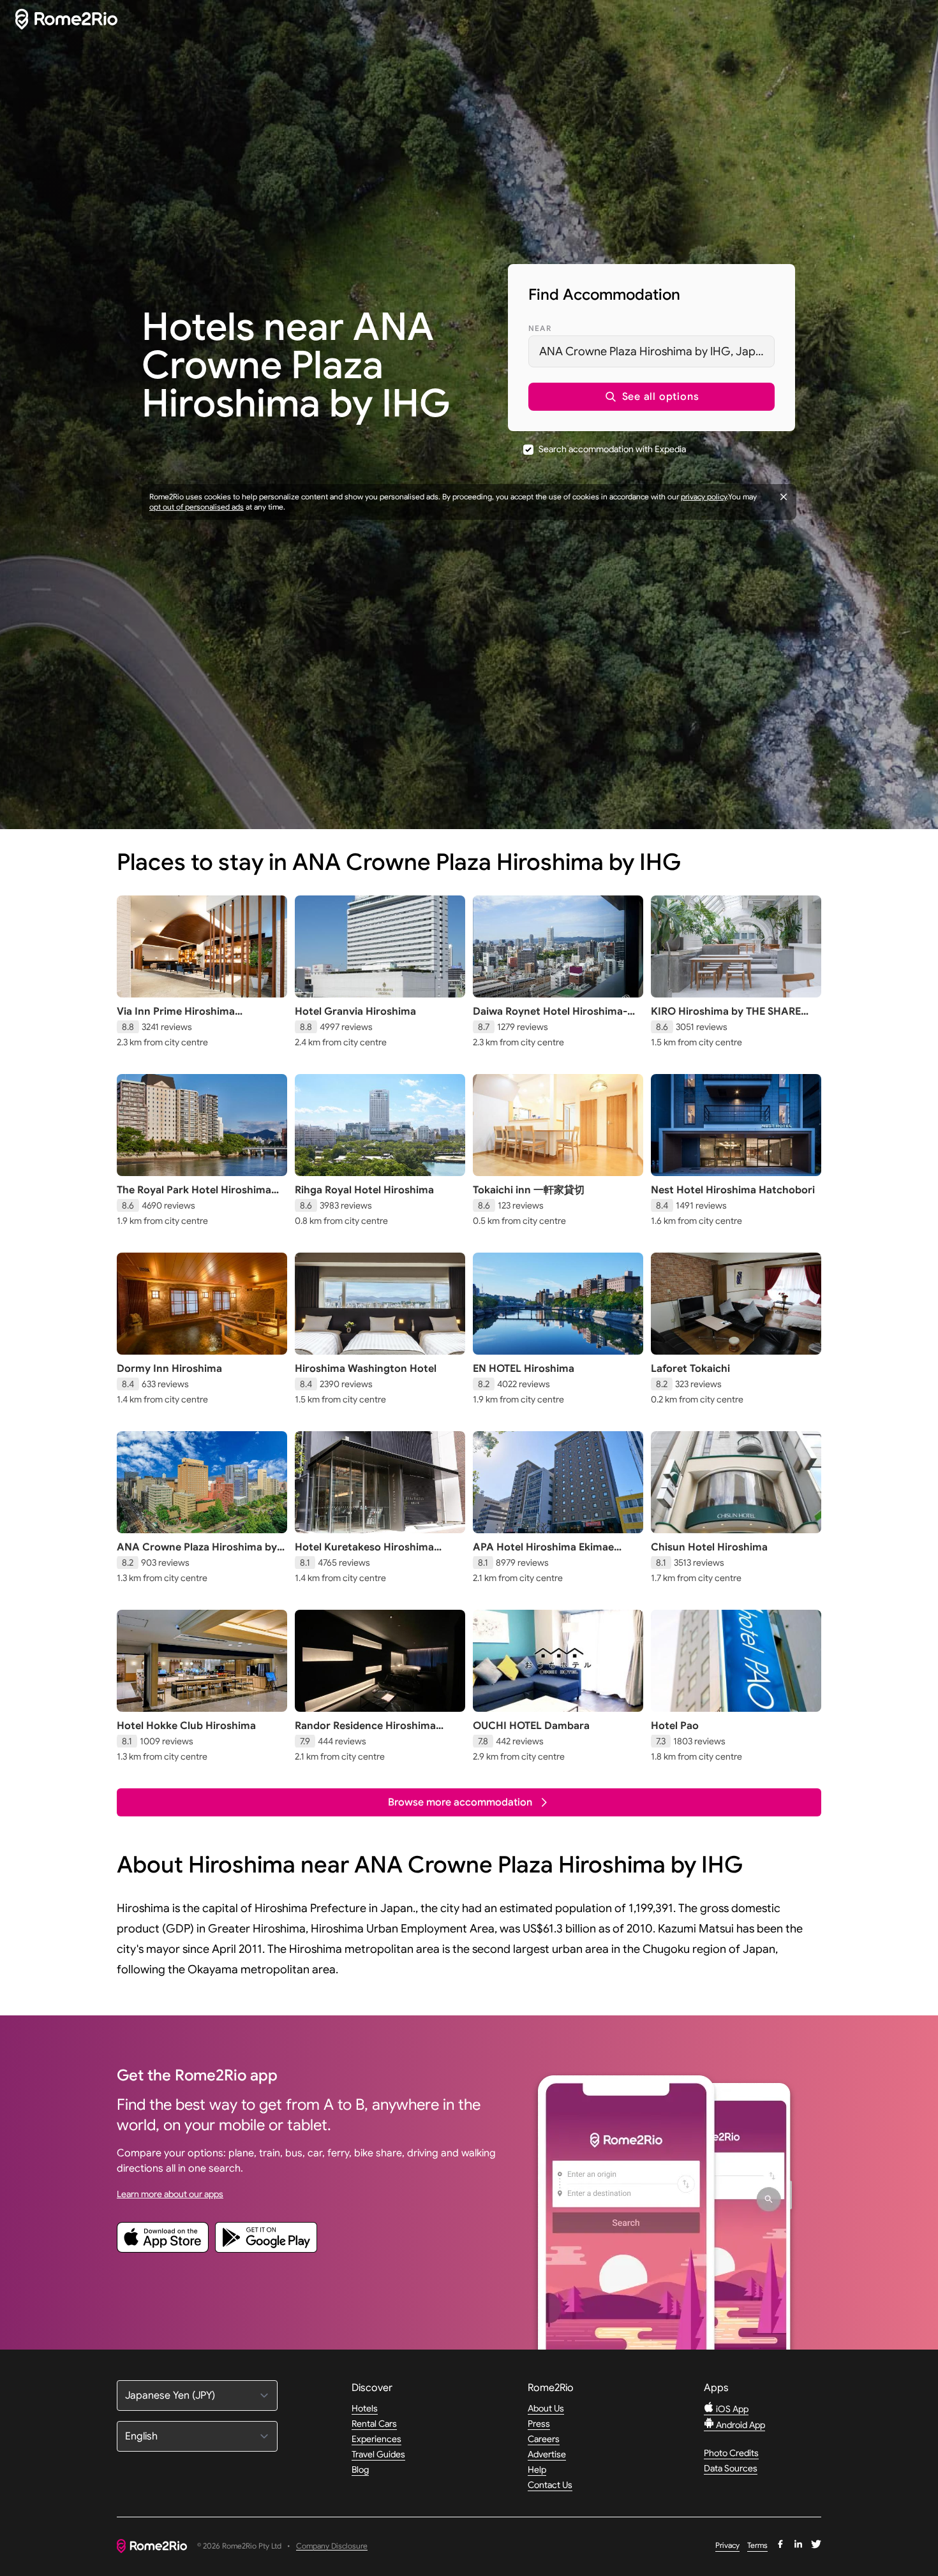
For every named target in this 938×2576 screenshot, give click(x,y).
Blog (360, 2469)
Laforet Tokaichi (690, 1369)
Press (539, 2424)
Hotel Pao (675, 1726)
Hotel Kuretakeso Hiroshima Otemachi (364, 1554)
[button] (651, 397)
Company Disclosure (332, 2546)
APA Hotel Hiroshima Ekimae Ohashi (543, 1554)
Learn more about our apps (170, 2194)
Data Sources (731, 2468)
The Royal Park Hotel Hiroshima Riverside (194, 1196)
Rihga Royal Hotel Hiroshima (364, 1190)
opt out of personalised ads (197, 507)
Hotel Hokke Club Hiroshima (186, 1726)
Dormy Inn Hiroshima (169, 1369)
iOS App (731, 2409)
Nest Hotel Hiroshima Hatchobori (733, 1190)
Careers (544, 2439)
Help (537, 2469)
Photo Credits (731, 2453)
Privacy (727, 2545)
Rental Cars (374, 2424)
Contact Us (550, 2485)
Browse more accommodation (460, 1802)
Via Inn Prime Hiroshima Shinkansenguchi (176, 1018)
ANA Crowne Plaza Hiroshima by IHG (197, 1554)
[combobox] (651, 351)
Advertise (547, 2454)
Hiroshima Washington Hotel (366, 1369)
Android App (740, 2425)
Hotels (365, 2408)
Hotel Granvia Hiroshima (355, 1012)
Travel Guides (378, 2454)
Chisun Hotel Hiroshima (709, 1547)
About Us (546, 2408)
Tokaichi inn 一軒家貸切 (529, 1190)
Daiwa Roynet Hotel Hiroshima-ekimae (550, 1018)
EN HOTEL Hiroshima (524, 1369)
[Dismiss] (784, 497)
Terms (757, 2545)
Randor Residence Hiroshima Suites (365, 1732)
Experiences (376, 2439)
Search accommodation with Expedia (612, 449)
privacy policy (704, 497)
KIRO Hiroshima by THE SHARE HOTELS (726, 1018)
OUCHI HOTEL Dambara (531, 1726)
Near (540, 328)
